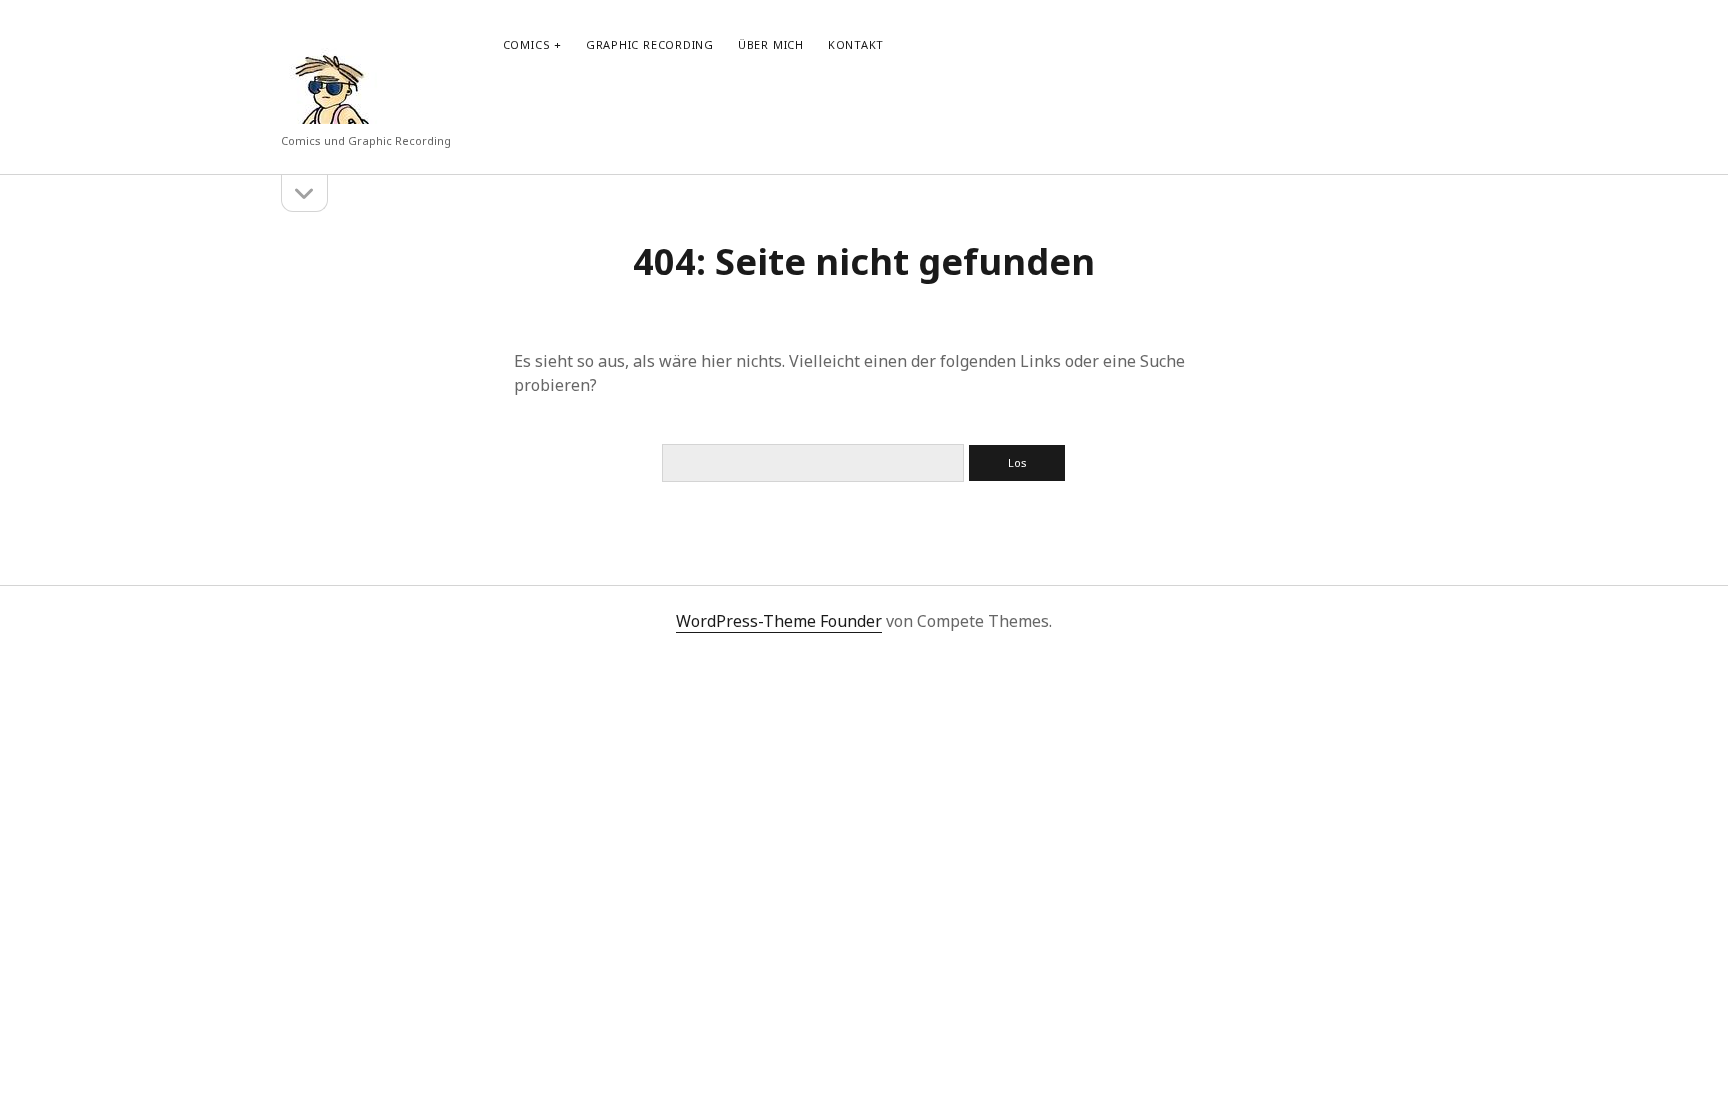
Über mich (771, 44)
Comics (527, 44)
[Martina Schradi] (331, 114)
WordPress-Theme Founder (779, 621)
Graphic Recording (650, 44)
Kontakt (856, 44)
